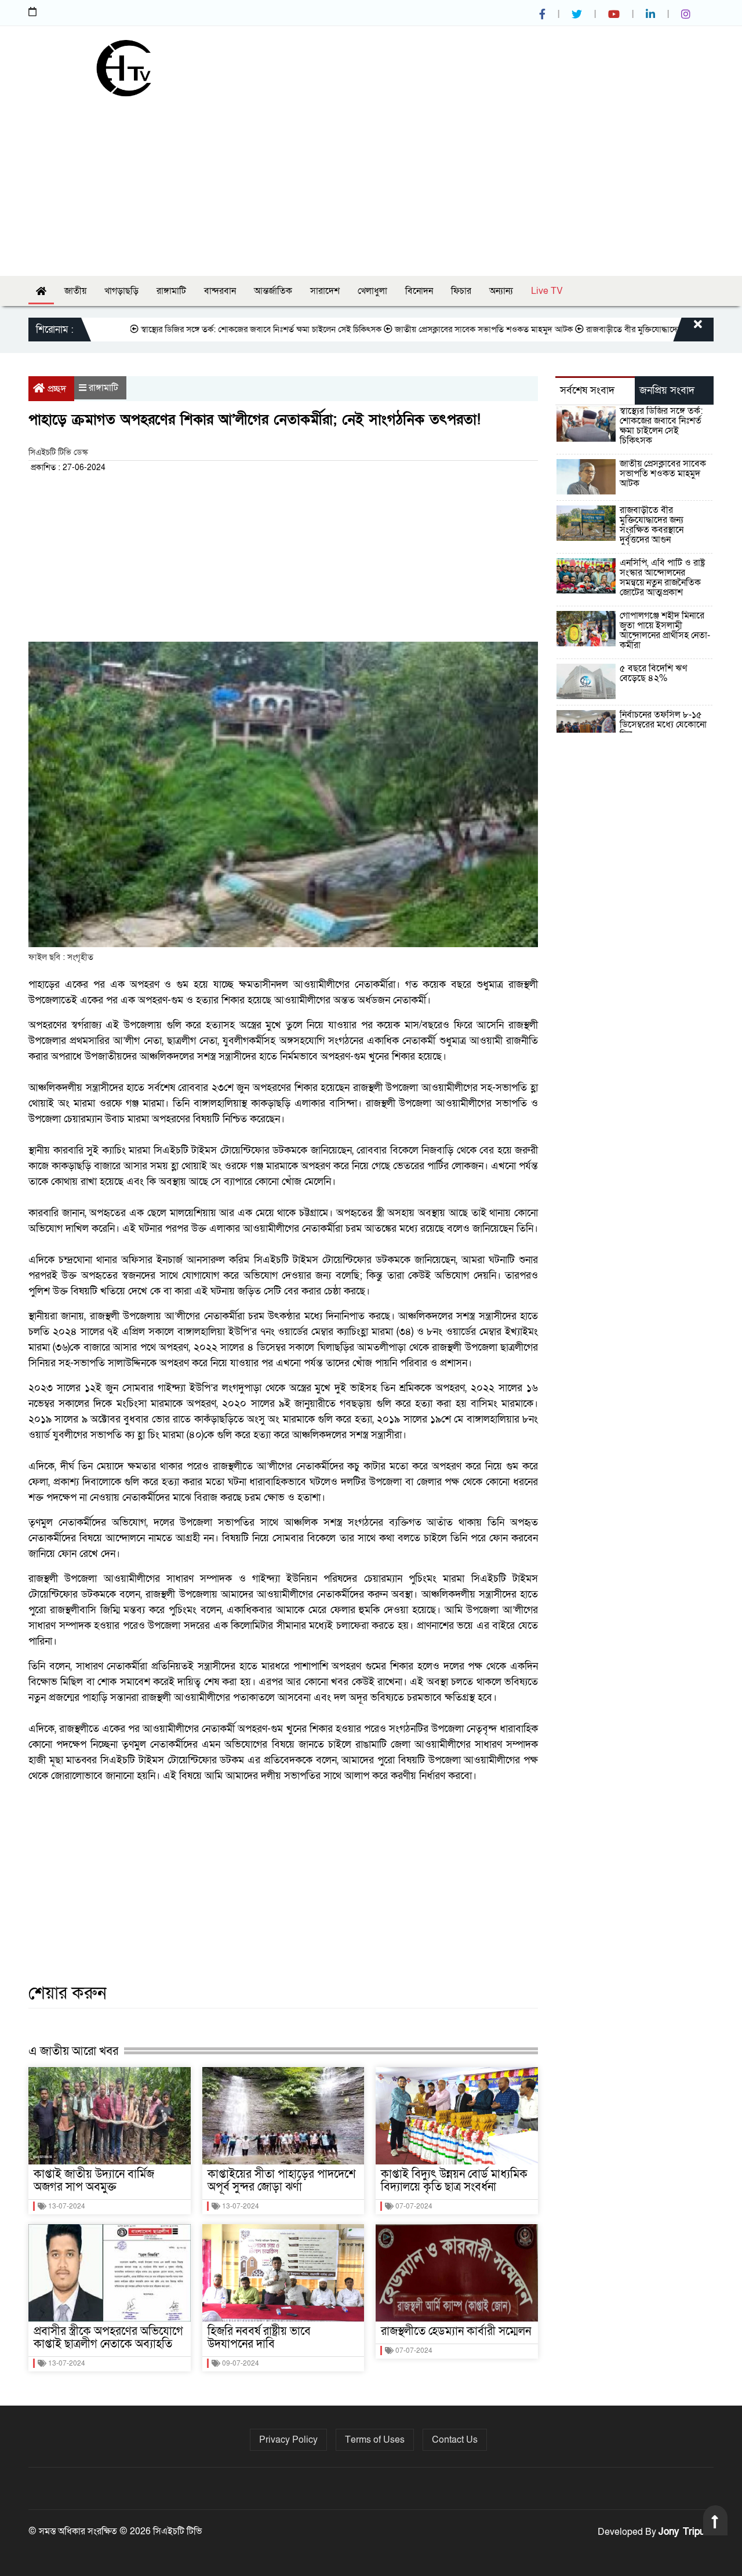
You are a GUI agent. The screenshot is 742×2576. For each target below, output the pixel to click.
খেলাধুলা (372, 291)
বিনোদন (419, 291)
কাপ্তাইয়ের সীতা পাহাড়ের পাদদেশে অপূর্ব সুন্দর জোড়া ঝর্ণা (282, 2181)
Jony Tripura (686, 2532)
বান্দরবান (220, 291)
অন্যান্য (501, 291)
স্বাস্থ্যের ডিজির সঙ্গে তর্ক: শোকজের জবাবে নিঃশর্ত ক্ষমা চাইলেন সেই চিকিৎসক (210, 329)
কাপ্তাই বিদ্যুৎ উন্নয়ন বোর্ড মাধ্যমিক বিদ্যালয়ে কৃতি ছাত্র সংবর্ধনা (454, 2181)
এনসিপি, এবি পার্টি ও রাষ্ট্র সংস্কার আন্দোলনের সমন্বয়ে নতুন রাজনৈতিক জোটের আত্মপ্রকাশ (662, 578)
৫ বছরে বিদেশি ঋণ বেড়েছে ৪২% (653, 673)
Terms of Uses (375, 2440)
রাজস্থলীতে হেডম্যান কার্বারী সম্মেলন (456, 2331)
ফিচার (461, 291)
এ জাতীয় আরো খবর (73, 2051)
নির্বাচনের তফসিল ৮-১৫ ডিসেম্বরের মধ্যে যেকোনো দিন (663, 725)
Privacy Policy (288, 2440)
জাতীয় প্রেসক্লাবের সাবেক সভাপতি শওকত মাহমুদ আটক (433, 329)
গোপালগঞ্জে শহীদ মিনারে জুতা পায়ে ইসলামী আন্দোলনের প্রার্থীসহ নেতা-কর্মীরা (665, 630)
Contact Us (455, 2440)
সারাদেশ (325, 291)
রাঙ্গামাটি (171, 291)
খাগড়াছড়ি (121, 291)
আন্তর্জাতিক (273, 291)
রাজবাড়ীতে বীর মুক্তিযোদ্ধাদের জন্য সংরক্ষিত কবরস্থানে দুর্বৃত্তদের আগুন (652, 525)
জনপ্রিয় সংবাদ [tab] (667, 390)
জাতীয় (75, 291)
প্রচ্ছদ (57, 389)
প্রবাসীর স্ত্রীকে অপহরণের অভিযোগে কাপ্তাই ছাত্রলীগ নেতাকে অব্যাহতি (108, 2338)
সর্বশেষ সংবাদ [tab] (587, 390)
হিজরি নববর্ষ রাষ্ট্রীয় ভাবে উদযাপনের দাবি (259, 2338)
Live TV (547, 291)
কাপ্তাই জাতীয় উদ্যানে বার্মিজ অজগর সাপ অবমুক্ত (94, 2181)
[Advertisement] (371, 183)
